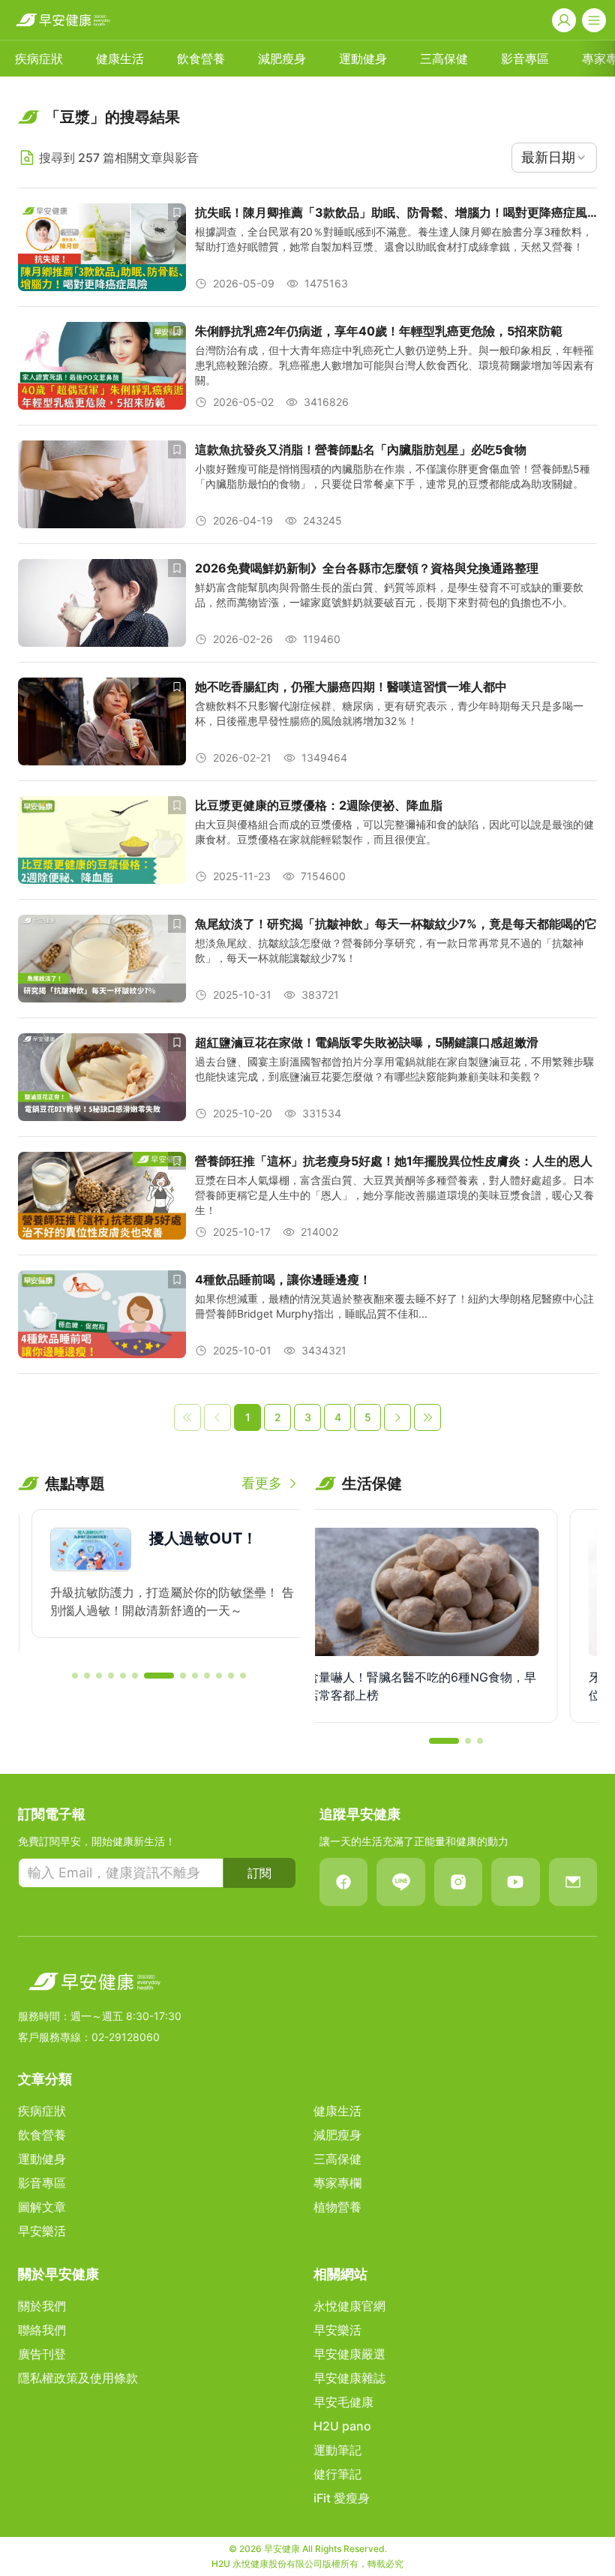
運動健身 (363, 59)
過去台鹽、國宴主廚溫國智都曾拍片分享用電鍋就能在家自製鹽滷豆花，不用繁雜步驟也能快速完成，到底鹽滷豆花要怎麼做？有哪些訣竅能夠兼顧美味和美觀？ (394, 1069)
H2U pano (342, 2426)
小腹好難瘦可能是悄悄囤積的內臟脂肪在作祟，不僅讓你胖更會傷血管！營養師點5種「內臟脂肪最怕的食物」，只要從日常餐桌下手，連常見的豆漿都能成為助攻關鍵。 (393, 476)
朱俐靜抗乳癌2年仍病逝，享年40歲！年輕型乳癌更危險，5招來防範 (379, 331)
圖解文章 (42, 2207)
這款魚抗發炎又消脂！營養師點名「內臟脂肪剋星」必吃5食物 (361, 449)
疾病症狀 (39, 59)
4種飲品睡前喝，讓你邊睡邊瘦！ (283, 1279)
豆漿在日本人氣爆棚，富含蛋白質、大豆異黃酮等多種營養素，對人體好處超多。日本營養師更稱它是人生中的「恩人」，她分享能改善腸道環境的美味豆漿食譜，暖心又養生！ (394, 1195)
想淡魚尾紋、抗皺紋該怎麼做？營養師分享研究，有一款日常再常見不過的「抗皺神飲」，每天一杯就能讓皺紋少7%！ (389, 950)
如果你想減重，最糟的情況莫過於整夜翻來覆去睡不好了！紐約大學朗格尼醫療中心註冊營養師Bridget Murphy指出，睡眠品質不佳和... (394, 1306)
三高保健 (444, 59)
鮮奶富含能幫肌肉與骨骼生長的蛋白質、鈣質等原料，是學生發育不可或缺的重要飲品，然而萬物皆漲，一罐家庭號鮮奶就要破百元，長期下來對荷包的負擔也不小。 (389, 595)
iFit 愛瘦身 (342, 2498)
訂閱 (259, 1873)
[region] (159, 1583)
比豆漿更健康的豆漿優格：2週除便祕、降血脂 (319, 805)
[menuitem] (39, 59)
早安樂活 (42, 2231)
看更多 (262, 1483)
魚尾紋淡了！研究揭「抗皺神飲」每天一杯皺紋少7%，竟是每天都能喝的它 (396, 924)
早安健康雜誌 (349, 2378)
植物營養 (337, 2207)
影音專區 (525, 59)
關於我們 (42, 2306)
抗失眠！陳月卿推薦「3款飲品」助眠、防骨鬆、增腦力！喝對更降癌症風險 (391, 213)
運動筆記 (337, 2450)
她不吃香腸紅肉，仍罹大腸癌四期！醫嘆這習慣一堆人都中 (351, 687)
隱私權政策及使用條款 (78, 2378)
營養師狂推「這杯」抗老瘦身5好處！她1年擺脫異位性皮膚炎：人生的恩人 (394, 1161)
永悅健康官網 (349, 2306)
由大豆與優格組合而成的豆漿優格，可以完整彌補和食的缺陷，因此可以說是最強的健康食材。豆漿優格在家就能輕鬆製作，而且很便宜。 (394, 832)
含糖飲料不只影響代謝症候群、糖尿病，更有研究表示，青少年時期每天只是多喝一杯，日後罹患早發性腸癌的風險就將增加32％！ (389, 713)
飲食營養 (201, 59)
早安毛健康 (343, 2402)
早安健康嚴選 (349, 2354)
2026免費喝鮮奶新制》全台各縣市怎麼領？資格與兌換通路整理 (367, 568)
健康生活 (120, 59)
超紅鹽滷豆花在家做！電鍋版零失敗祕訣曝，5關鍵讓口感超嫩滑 (367, 1042)
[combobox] (554, 158)
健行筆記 (337, 2474)
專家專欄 (337, 2183)
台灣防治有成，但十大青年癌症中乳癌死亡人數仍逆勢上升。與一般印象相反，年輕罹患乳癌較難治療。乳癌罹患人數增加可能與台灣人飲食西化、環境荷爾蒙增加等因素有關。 (394, 365)
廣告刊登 (42, 2354)
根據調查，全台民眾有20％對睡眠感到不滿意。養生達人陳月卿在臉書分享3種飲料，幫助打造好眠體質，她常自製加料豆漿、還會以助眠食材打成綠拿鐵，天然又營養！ (394, 239)
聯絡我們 (42, 2330)
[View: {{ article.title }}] (102, 247)
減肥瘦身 (282, 59)
